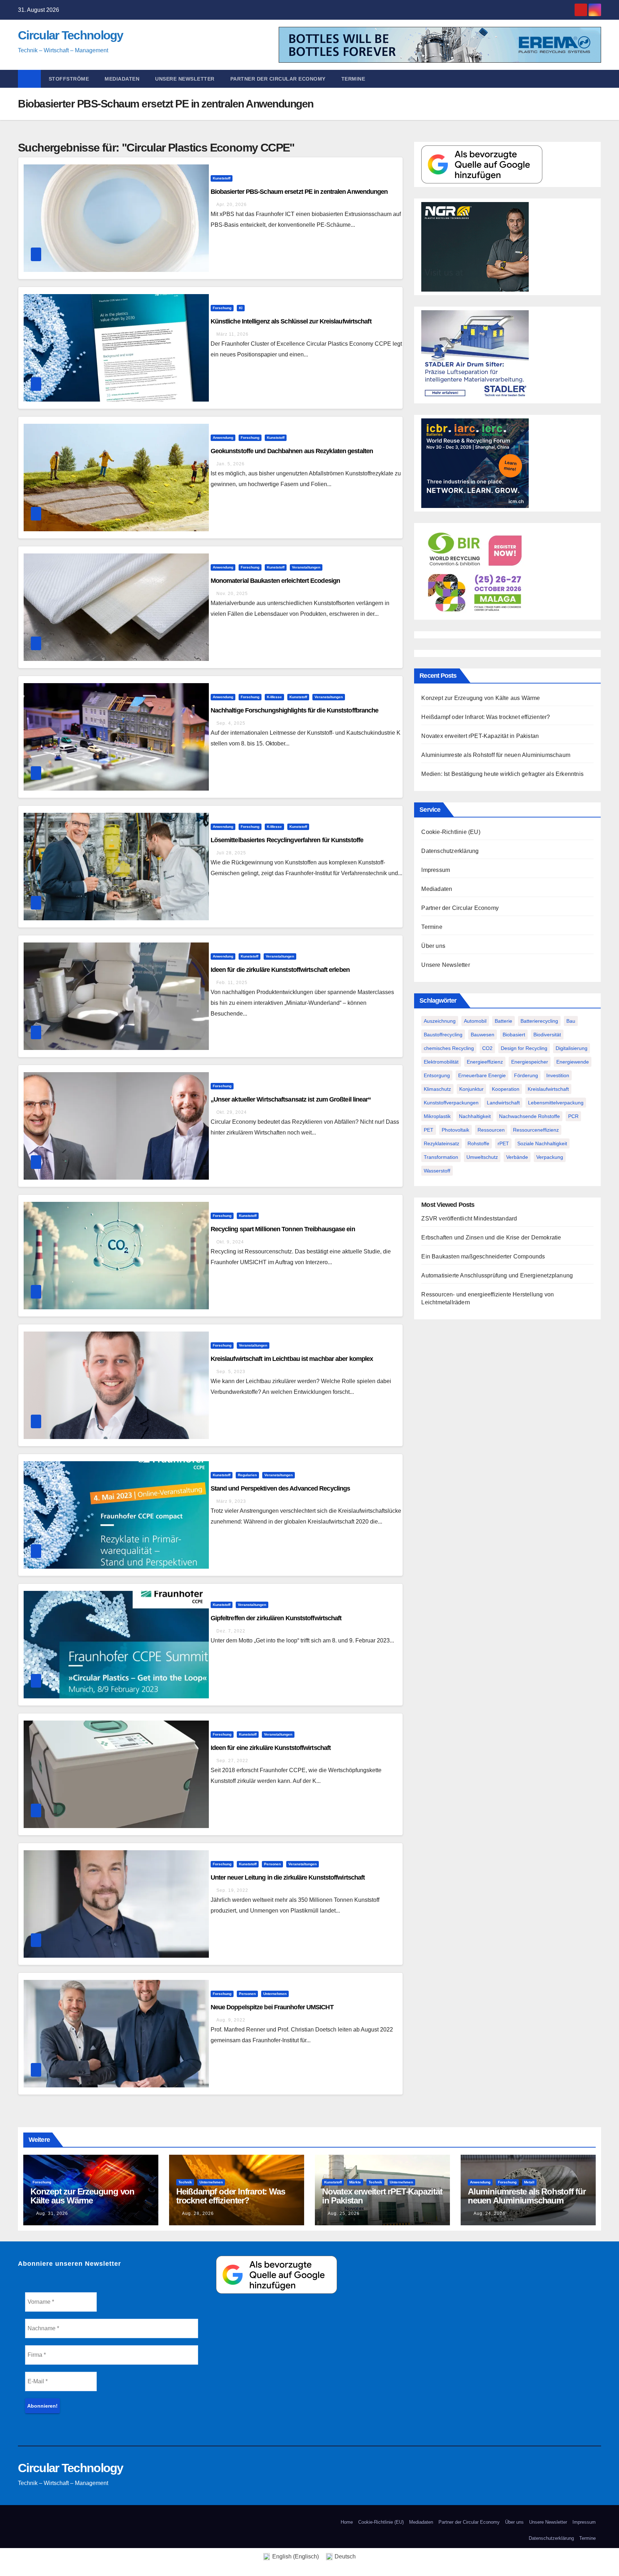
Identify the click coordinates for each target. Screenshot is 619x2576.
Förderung (526, 1075)
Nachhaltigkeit (475, 1116)
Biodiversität (547, 1035)
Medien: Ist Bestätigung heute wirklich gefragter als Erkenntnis (502, 774)
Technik (185, 2182)
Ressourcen (491, 1130)
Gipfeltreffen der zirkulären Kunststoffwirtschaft (276, 1618)
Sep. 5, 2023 (231, 1372)
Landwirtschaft (503, 1103)
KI (241, 308)
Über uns (433, 946)
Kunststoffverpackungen (451, 1103)
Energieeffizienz (485, 1062)
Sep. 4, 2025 (231, 723)
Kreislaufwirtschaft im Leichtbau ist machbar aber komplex (292, 1359)
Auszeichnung (440, 1021)
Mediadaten (122, 79)
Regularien (247, 1475)
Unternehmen (275, 1994)
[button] (599, 79)
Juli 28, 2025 (231, 853)
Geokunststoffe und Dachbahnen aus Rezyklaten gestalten (292, 451)
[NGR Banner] (475, 246)
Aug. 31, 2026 (52, 2213)
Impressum (436, 870)
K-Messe (274, 697)
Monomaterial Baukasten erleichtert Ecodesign (275, 581)
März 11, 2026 (232, 334)
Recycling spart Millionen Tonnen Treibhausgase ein (283, 1229)
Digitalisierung (572, 1048)
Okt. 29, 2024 (232, 1112)
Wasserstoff (437, 1171)
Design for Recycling (524, 1048)
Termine (353, 79)
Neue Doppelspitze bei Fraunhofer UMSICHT (272, 2007)
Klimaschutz (437, 1089)
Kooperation (506, 1089)
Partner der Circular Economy (278, 79)
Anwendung (223, 438)
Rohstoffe (478, 1143)
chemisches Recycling (449, 1048)
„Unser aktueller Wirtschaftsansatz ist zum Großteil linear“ (291, 1099)
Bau (571, 1021)
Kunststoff (222, 178)
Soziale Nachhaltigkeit (542, 1143)
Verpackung (550, 1157)
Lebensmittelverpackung (556, 1103)
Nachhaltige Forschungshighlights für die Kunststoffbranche (295, 710)
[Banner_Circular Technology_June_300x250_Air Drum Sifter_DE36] (475, 354)
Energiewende (573, 1062)
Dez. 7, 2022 (231, 1631)
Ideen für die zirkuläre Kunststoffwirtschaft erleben (280, 970)
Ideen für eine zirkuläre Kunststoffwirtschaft (271, 1748)
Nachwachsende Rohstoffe (529, 1116)
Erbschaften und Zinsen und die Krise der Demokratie (491, 1237)
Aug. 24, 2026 (490, 2213)
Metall (529, 2182)
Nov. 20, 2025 (232, 594)
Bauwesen (483, 1035)
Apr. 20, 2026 (232, 205)
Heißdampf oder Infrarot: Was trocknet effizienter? (486, 717)
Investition (558, 1075)
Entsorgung (437, 1075)
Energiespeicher (530, 1062)
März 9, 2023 (231, 1501)
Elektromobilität (441, 1062)
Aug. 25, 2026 (344, 2213)
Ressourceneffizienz (536, 1130)
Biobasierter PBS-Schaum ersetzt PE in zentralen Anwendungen (299, 192)
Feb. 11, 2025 (232, 983)
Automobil (475, 1021)
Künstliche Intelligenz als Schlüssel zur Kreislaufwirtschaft (291, 321)
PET (429, 1130)
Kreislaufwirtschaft (548, 1089)
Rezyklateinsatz (442, 1143)
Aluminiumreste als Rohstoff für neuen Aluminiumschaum (496, 755)
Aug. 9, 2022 (231, 2020)
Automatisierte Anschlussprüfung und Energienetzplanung (497, 1275)
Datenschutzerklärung (450, 851)
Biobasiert (514, 1035)
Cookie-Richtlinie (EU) (451, 832)
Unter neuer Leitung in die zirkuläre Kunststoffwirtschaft (288, 1877)
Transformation (441, 1157)
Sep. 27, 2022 (232, 1761)
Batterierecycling (539, 1021)
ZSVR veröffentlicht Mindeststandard (469, 1219)
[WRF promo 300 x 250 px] (475, 463)
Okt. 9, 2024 (230, 1242)
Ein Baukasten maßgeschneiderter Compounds (483, 1256)
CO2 (487, 1048)
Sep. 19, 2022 (232, 1890)
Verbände (517, 1157)
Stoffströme (69, 79)
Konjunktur (471, 1089)
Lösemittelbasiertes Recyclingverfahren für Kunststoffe (287, 840)
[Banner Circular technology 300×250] (475, 571)
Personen (272, 1864)
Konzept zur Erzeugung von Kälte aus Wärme (481, 698)
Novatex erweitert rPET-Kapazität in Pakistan (480, 736)
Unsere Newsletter (185, 79)
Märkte (355, 2182)
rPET (503, 1143)
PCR (573, 1116)
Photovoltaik (455, 1130)
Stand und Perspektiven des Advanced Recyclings (280, 1488)
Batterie (503, 1021)
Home (347, 2522)
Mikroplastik (437, 1116)
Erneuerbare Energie (482, 1075)
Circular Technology (71, 35)
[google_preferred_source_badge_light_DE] (482, 164)
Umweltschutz (482, 1157)
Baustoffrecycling (443, 1035)
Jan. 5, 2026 (231, 464)
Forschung (222, 308)
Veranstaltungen (306, 567)
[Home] (29, 79)
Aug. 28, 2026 (198, 2213)
